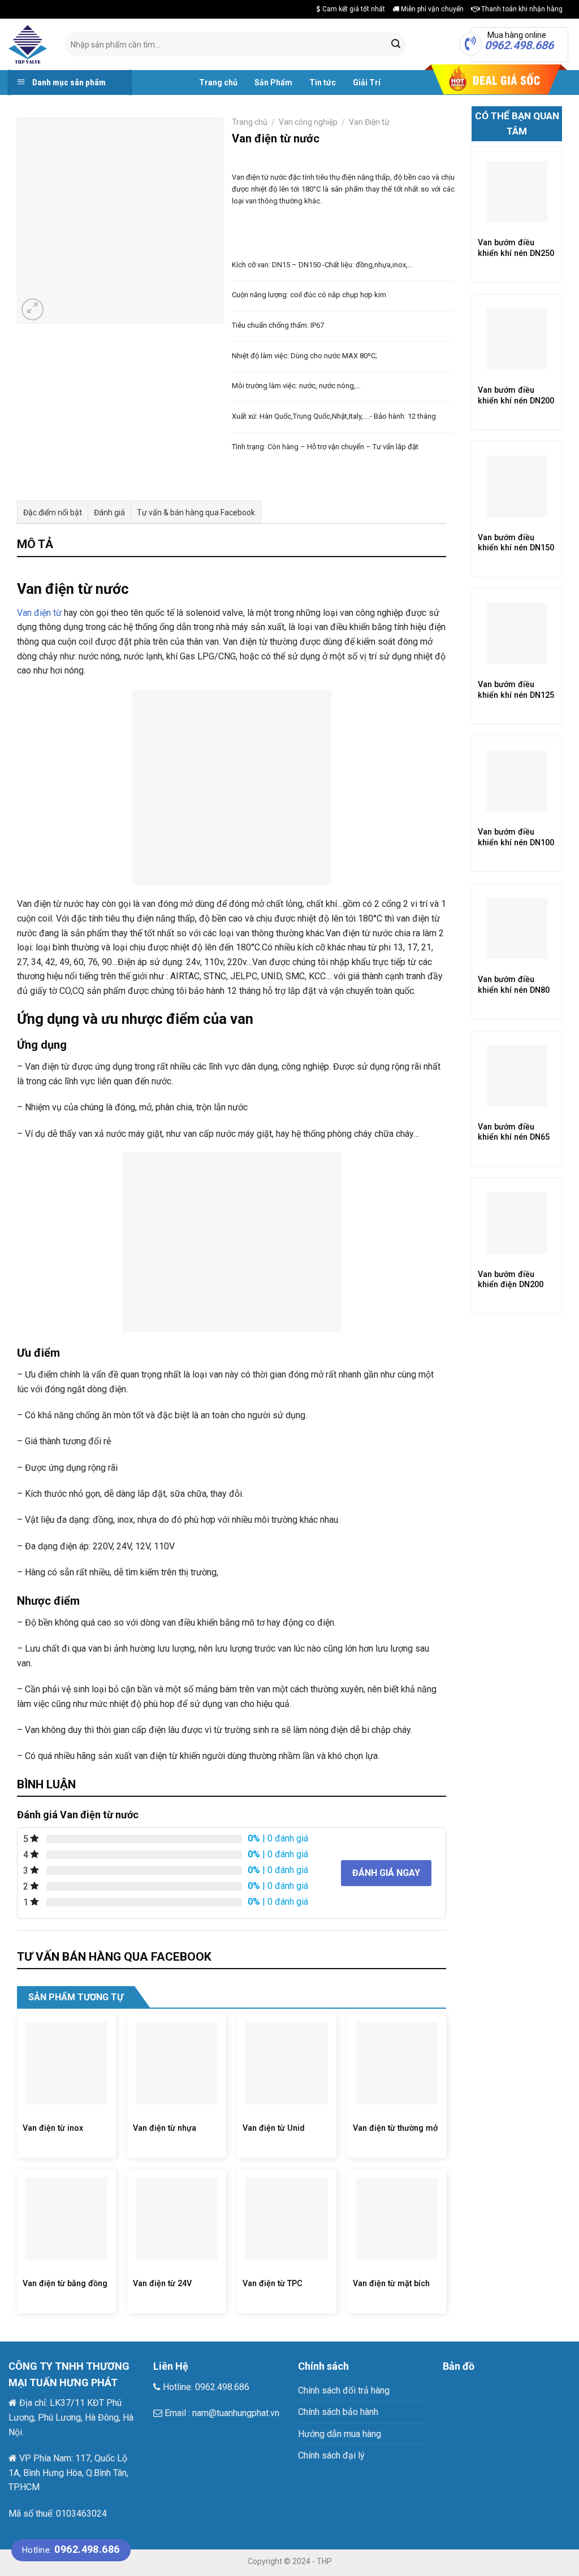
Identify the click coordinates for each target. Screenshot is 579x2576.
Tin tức (323, 82)
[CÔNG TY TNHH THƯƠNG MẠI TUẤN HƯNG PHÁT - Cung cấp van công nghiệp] (28, 44)
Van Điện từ (369, 122)
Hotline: (71, 2550)
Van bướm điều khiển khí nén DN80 (514, 985)
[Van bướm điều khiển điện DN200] (517, 1223)
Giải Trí (367, 82)
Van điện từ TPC (273, 2284)
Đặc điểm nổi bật (53, 512)
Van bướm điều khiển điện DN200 (511, 1280)
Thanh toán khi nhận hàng (521, 9)
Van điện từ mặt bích (391, 2284)
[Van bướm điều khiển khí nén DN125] (517, 633)
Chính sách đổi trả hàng (344, 2390)
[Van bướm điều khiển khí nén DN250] (517, 192)
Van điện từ (39, 613)
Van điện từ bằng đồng (65, 2284)
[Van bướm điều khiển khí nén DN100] (517, 781)
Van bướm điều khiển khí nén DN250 (516, 248)
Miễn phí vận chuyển (431, 9)
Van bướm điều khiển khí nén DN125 (516, 690)
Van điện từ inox (53, 2128)
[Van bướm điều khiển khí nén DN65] (517, 1076)
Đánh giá (109, 512)
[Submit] (396, 45)
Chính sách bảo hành (338, 2412)
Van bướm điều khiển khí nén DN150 (516, 543)
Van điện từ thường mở (395, 2128)
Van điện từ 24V (162, 2284)
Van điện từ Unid (274, 2128)
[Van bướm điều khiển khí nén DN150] (517, 486)
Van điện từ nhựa (165, 2128)
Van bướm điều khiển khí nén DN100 (516, 837)
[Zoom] (33, 309)
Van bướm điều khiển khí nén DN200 (516, 396)
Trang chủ (218, 82)
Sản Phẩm (273, 82)
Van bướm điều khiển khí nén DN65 (514, 1132)
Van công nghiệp (308, 122)
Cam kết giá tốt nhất (353, 9)
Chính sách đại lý (331, 2455)
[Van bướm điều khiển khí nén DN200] (517, 339)
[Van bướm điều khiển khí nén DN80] (517, 928)
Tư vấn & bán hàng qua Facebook (196, 512)
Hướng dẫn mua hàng (340, 2434)
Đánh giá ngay (386, 1873)
